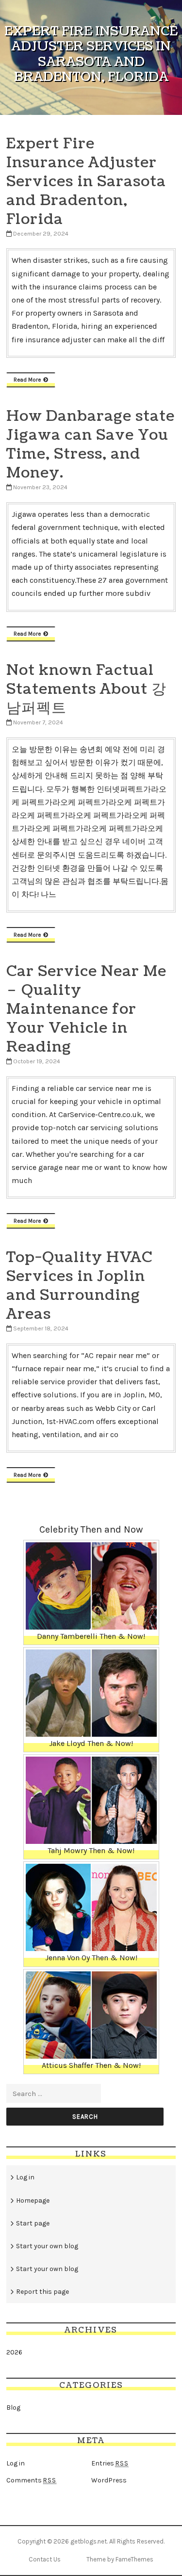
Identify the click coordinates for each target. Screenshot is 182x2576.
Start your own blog (47, 2246)
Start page (33, 2223)
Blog (13, 2408)
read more (27, 380)
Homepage (33, 2200)
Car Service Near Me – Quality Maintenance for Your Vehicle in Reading (86, 1009)
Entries (110, 2463)
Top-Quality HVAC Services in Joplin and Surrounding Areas (79, 1286)
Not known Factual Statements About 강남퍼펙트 (86, 689)
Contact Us (45, 2559)
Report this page (42, 2292)
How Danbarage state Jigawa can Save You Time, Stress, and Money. (91, 444)
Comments (31, 2480)
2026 (14, 2352)
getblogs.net (89, 2541)
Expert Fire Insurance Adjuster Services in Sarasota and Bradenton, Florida (86, 181)
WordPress (109, 2480)
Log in (25, 2177)
